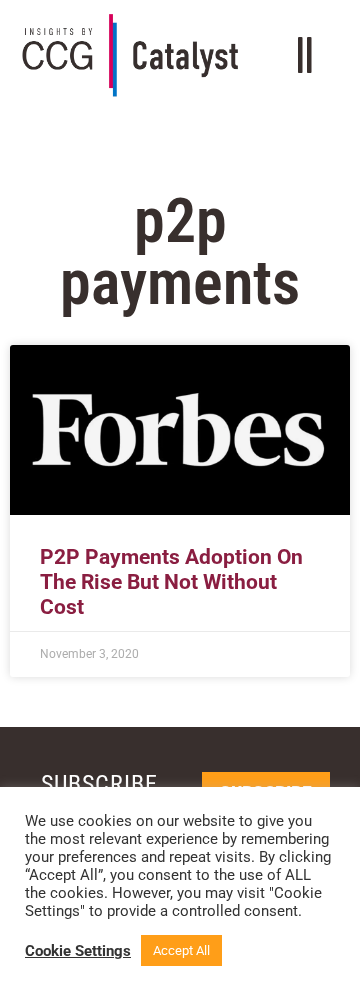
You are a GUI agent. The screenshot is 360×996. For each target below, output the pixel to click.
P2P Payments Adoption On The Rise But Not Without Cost (171, 582)
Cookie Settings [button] (78, 951)
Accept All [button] (181, 950)
